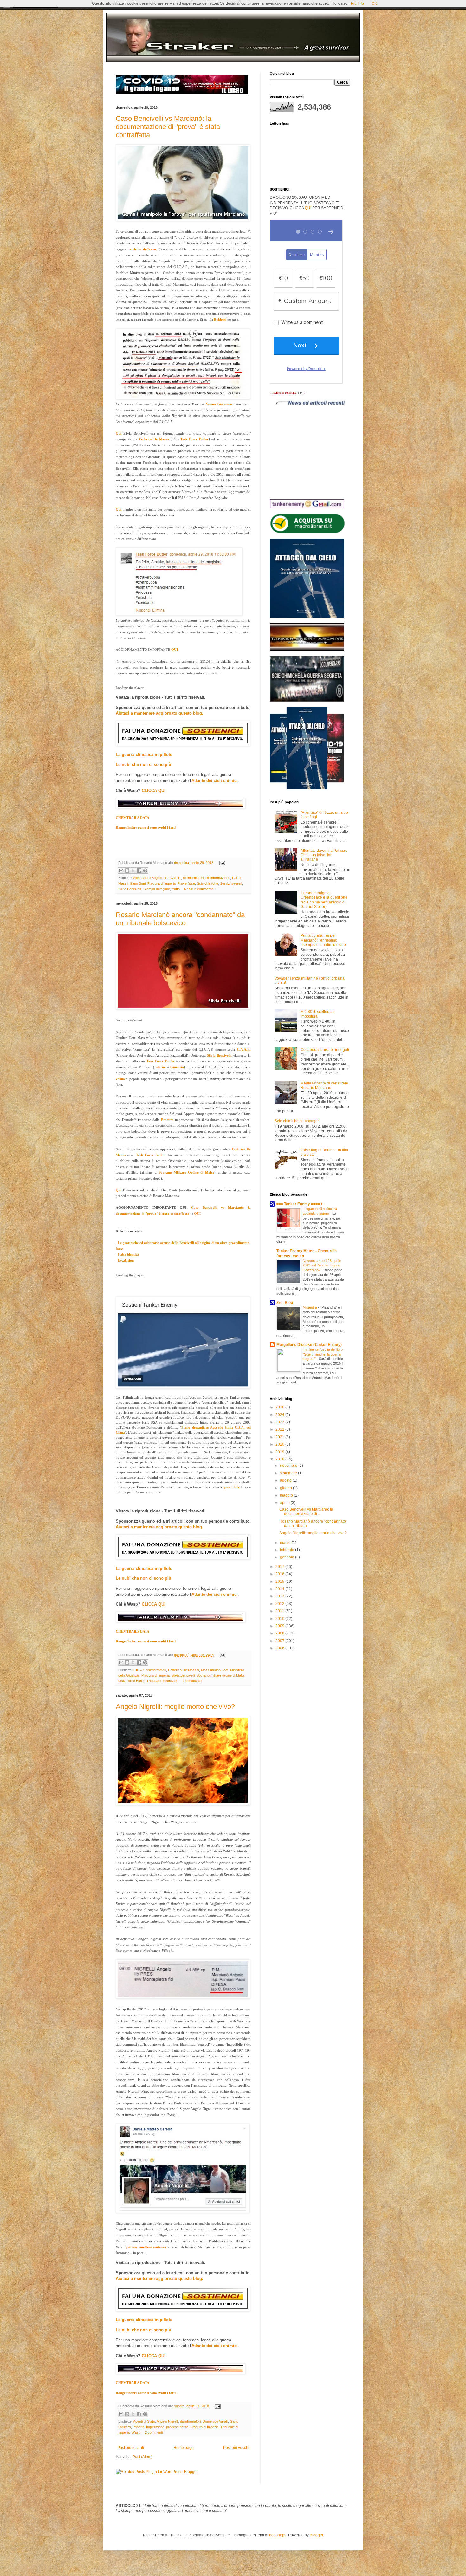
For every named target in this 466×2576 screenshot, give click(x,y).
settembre (289, 1473)
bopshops (278, 2535)
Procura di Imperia (162, 883)
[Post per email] (221, 863)
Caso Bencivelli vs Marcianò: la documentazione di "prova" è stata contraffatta (168, 127)
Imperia (139, 2427)
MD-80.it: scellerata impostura (317, 1014)
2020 (280, 1444)
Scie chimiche (207, 883)
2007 (280, 1641)
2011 (280, 1611)
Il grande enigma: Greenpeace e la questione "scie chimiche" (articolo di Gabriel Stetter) (324, 900)
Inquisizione (155, 2427)
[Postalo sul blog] (127, 871)
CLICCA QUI (154, 790)
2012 (280, 1604)
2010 (280, 1619)
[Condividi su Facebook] (139, 871)
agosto (286, 1480)
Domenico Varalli (215, 2421)
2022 (280, 1429)
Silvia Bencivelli (130, 889)
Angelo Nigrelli (167, 2421)
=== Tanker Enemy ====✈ (300, 1204)
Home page (184, 2448)
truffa (176, 889)
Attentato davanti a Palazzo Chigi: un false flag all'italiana (324, 855)
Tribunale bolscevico (162, 1681)
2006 (280, 1648)
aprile (285, 1503)
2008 (280, 1633)
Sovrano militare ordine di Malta (220, 1675)
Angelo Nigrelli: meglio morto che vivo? (175, 1707)
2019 (280, 1452)
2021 (280, 1437)
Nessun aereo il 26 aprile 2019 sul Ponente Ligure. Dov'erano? (322, 1265)
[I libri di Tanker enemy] (307, 788)
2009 (280, 1626)
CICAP (139, 1670)
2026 (280, 1407)
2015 (280, 1582)
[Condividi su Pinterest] (145, 871)
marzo (286, 1543)
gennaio (288, 1557)
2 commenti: (154, 2432)
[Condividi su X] (133, 871)
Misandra (310, 1307)
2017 (280, 1567)
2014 (280, 1589)
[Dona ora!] (183, 1388)
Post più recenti (131, 2448)
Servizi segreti (231, 883)
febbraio (288, 1550)
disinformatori (193, 878)
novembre (289, 1466)
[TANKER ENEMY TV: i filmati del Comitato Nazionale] (181, 807)
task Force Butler (131, 1681)
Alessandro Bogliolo (148, 878)
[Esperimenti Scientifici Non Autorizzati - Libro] (307, 532)
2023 (280, 1422)
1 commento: (193, 1681)
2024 (280, 1415)
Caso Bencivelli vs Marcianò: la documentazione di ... (306, 1511)
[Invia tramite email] (121, 871)
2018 (280, 1459)
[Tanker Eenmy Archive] (307, 650)
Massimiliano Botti (132, 883)
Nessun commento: (199, 889)
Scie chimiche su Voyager (297, 1121)
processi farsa (177, 2427)
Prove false (186, 883)
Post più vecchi (236, 2448)
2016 (280, 1574)
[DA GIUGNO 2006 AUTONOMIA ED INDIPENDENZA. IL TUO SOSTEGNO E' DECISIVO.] (183, 744)
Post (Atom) (142, 2457)
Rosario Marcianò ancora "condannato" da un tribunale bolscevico (180, 919)
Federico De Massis (184, 1670)
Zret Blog (285, 1303)
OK (374, 3)
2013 (280, 1596)
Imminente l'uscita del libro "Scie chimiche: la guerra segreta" (323, 1354)
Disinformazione (218, 878)
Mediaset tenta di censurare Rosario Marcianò (324, 1085)
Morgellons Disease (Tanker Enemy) (309, 1345)
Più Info (357, 3)
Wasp (136, 2432)
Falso (236, 878)
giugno (286, 1488)
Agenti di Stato (144, 2421)
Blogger (316, 2535)
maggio (287, 1495)
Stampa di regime (157, 889)
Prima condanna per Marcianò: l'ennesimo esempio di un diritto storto (323, 940)
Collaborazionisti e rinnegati (325, 1050)
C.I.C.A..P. (173, 878)
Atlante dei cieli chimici (215, 781)
